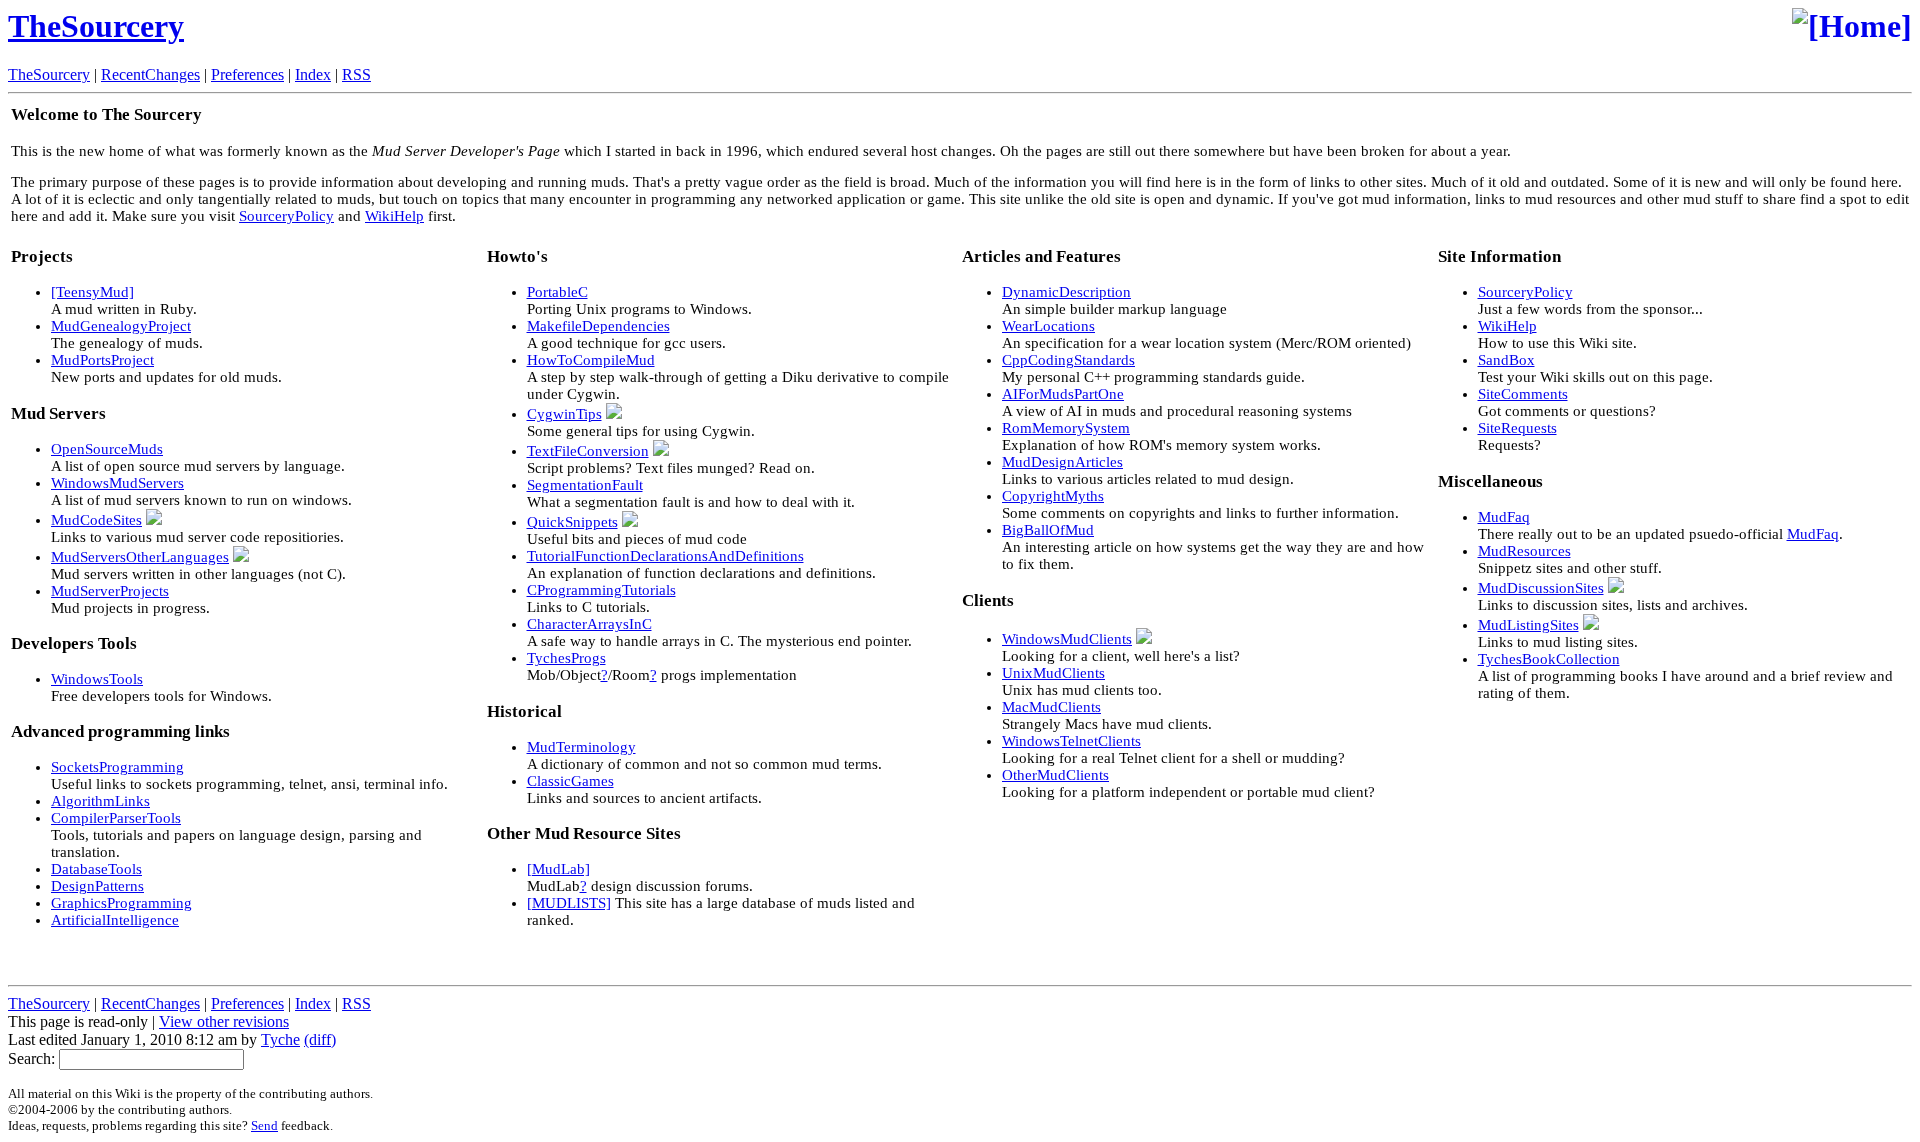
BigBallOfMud (1048, 530)
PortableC (557, 292)
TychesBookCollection (1549, 659)
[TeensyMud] (92, 292)
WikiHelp (394, 216)
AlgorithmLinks (100, 801)
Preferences (247, 74)
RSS (356, 74)
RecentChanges (150, 74)
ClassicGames (570, 781)
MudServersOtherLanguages (140, 557)
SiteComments (1523, 394)
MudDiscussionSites (1541, 588)
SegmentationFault (585, 485)
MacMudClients (1051, 707)
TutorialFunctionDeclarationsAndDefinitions (665, 556)
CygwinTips (564, 414)
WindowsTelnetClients (1071, 741)
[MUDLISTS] (569, 903)
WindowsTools (97, 679)
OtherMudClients (1055, 775)
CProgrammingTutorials (601, 590)
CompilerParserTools (116, 818)
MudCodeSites (96, 520)
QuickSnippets (572, 522)
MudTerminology (581, 747)
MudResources (1524, 551)
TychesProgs (566, 658)
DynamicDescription (1066, 292)
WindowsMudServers (117, 483)
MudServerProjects (110, 591)
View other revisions (224, 1021)
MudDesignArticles (1062, 462)
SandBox (1506, 360)
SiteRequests (1517, 428)
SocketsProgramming (117, 767)
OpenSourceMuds (107, 449)
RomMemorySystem (1066, 428)
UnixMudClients (1053, 673)
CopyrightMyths (1053, 496)
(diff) (320, 1039)
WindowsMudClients (1067, 639)
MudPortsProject (102, 360)
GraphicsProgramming (121, 903)
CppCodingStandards (1068, 360)
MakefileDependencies (598, 326)
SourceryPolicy (286, 216)
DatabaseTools (96, 869)
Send (264, 1125)
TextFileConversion (588, 451)
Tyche (280, 1039)
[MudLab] (558, 869)
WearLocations (1048, 326)
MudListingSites (1528, 625)
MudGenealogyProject (121, 326)
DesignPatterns (97, 886)
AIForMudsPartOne (1063, 394)
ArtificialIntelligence (115, 920)
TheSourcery (96, 26)
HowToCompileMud (591, 360)
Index (313, 74)
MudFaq (1504, 517)
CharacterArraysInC (589, 624)
